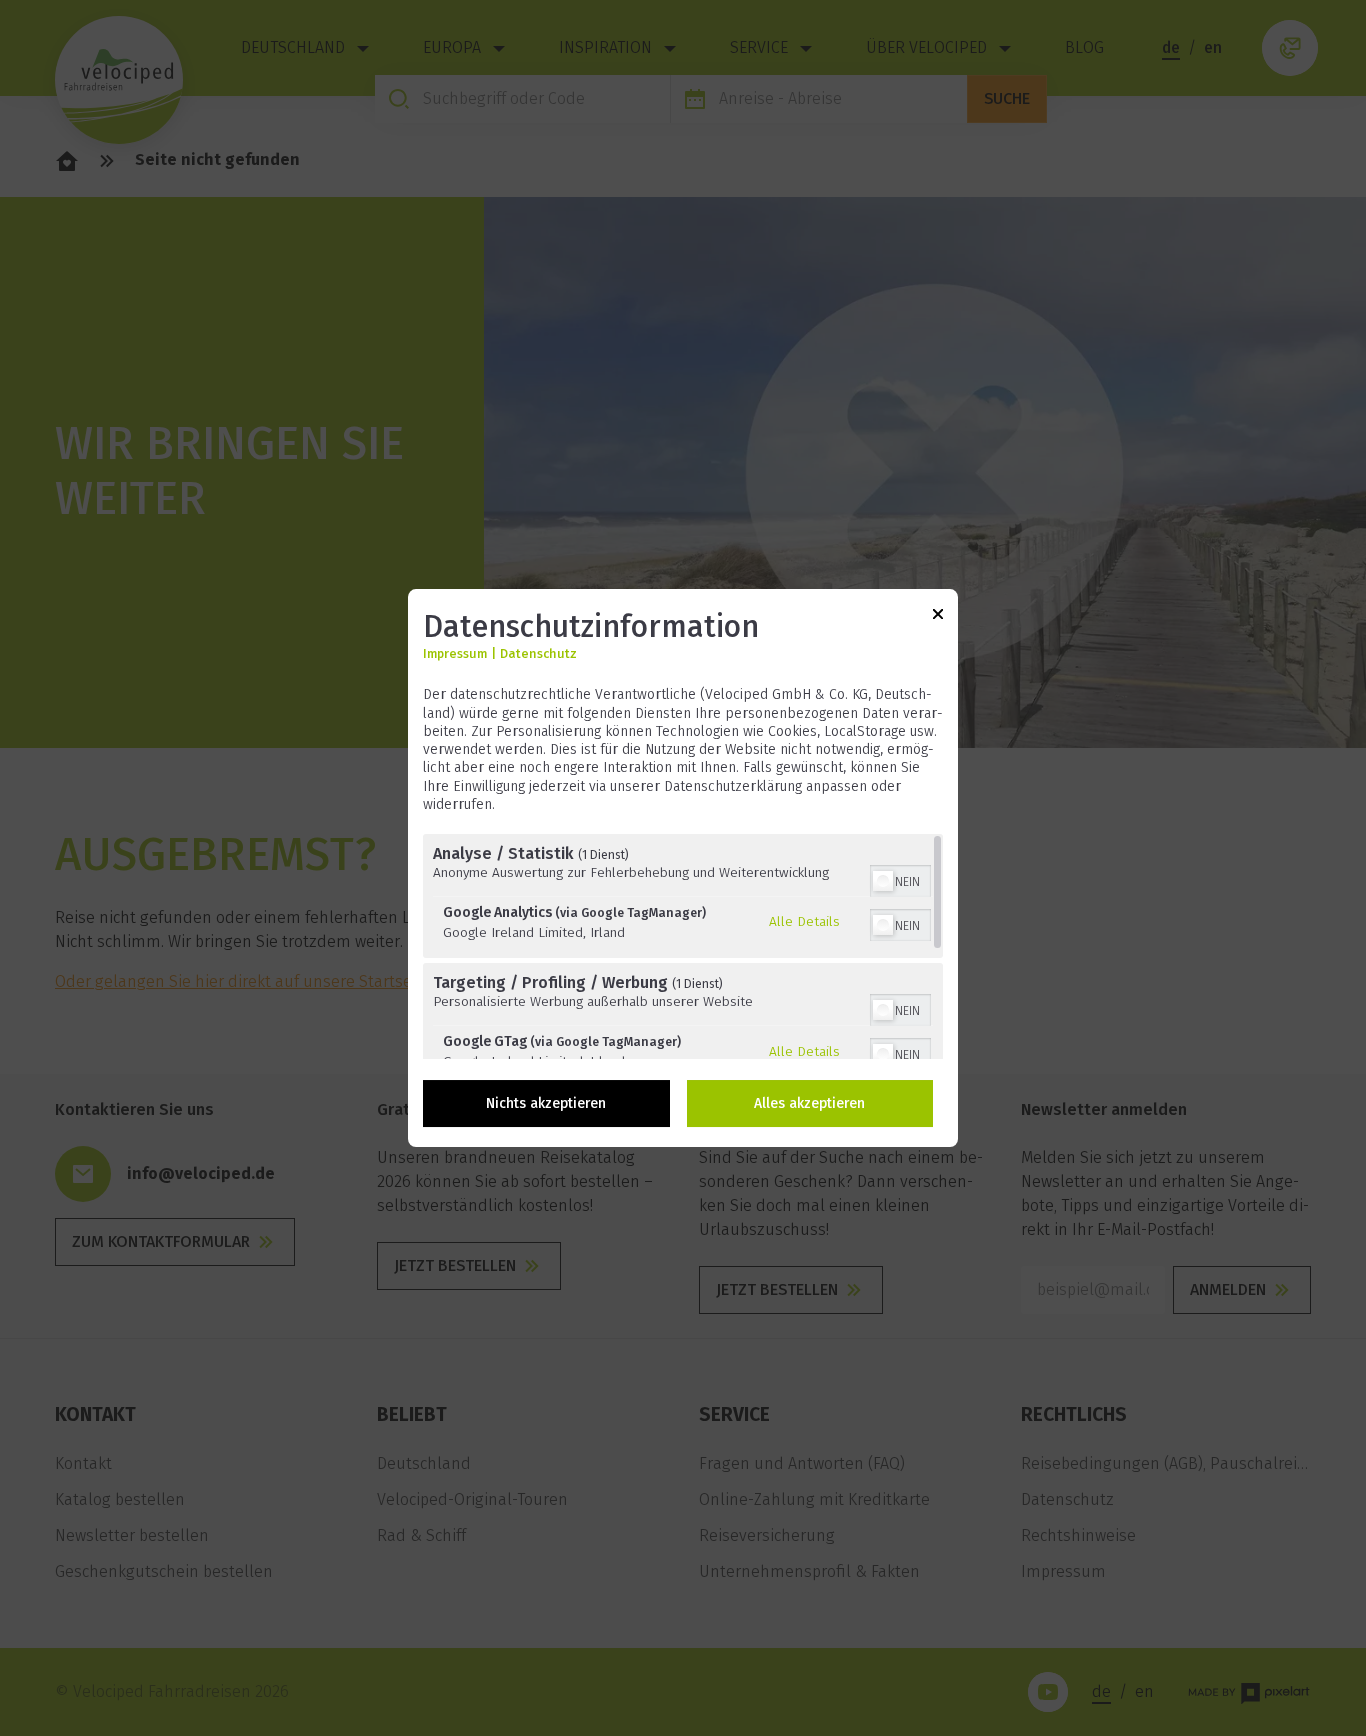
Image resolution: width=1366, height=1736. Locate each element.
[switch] (900, 879)
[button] (883, 881)
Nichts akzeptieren (546, 1103)
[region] (683, 946)
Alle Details (804, 921)
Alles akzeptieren (809, 1103)
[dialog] (683, 868)
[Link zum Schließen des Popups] (938, 617)
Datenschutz (538, 654)
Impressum (455, 654)
